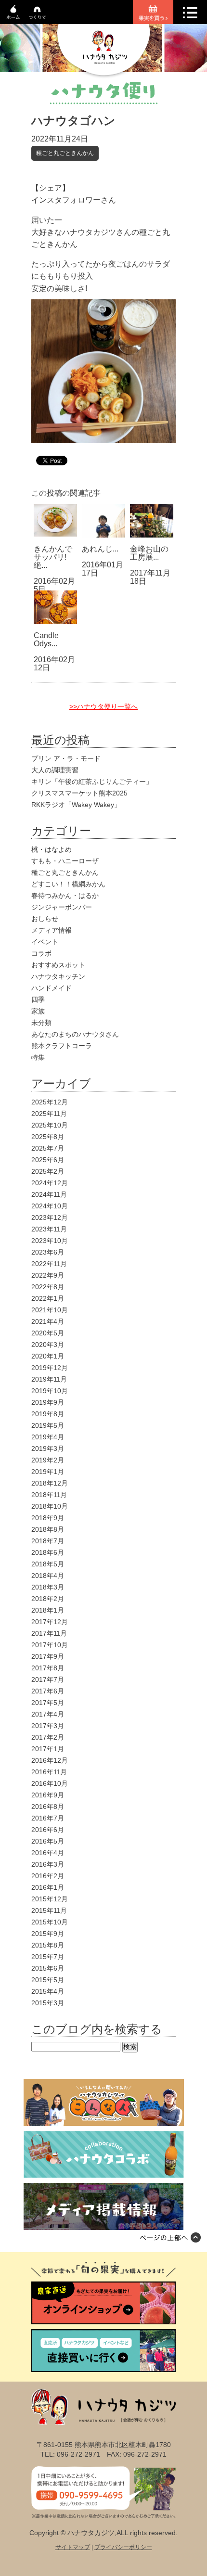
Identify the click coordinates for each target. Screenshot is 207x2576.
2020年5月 (48, 1333)
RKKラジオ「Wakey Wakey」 (76, 805)
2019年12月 (50, 1368)
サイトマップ (73, 2547)
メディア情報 (52, 930)
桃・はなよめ (52, 849)
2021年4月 (48, 1321)
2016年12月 (50, 1760)
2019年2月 (48, 1460)
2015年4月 (48, 1991)
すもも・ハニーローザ (65, 861)
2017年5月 (48, 1703)
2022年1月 (48, 1298)
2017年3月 (48, 1726)
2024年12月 (50, 1183)
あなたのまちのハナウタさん (75, 1034)
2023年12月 (50, 1218)
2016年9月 (48, 1795)
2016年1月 (48, 1887)
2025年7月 (48, 1148)
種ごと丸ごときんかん (65, 153)
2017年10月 (50, 1645)
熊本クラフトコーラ (62, 1046)
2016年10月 (50, 1783)
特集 (38, 1057)
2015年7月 (48, 1957)
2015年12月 (50, 1899)
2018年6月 (48, 1552)
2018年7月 (48, 1541)
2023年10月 (50, 1241)
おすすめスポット (58, 965)
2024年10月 (50, 1206)
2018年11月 (49, 1495)
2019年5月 (48, 1425)
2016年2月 (48, 1876)
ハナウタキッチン (58, 976)
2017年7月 (48, 1679)
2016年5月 (48, 1841)
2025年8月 (48, 1137)
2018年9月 (48, 1518)
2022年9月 (48, 1275)
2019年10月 (50, 1391)
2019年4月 (48, 1437)
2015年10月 (50, 1922)
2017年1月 (48, 1749)
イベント (45, 942)
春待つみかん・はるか (65, 896)
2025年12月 (50, 1102)
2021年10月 (50, 1310)
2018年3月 (48, 1587)
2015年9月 (48, 1934)
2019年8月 (48, 1414)
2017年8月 (48, 1668)
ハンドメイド (52, 988)
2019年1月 (48, 1472)
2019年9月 (48, 1402)
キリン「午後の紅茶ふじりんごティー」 (92, 782)
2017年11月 (49, 1633)
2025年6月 (48, 1160)
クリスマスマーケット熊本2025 (79, 793)
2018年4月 (48, 1576)
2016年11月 (49, 1772)
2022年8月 (48, 1287)
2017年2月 (48, 1737)
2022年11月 (49, 1264)
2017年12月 (50, 1622)
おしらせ (45, 919)
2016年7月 (48, 1818)
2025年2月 (48, 1171)
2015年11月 (49, 1910)
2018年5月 (48, 1564)
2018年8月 (48, 1529)
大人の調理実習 (55, 770)
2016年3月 (48, 1864)
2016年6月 (48, 1830)
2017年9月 (48, 1656)
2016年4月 (48, 1853)
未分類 (41, 1023)
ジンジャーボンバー (62, 907)
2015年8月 (48, 1945)
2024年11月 (49, 1194)
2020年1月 (48, 1356)
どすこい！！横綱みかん (68, 884)
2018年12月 (50, 1483)
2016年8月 (48, 1807)
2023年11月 (49, 1229)
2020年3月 (48, 1345)
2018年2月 (48, 1599)
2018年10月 (50, 1506)
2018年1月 (48, 1610)
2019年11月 (49, 1379)
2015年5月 (48, 1980)
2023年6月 (48, 1252)
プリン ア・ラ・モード (66, 758)
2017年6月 (48, 1691)
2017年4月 (48, 1714)
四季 (38, 1000)
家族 (38, 1011)
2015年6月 (48, 1968)
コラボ (41, 953)
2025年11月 (49, 1114)
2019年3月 (48, 1448)
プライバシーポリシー (123, 2547)
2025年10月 (50, 1125)
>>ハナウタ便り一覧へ (103, 706)
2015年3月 (48, 2003)
